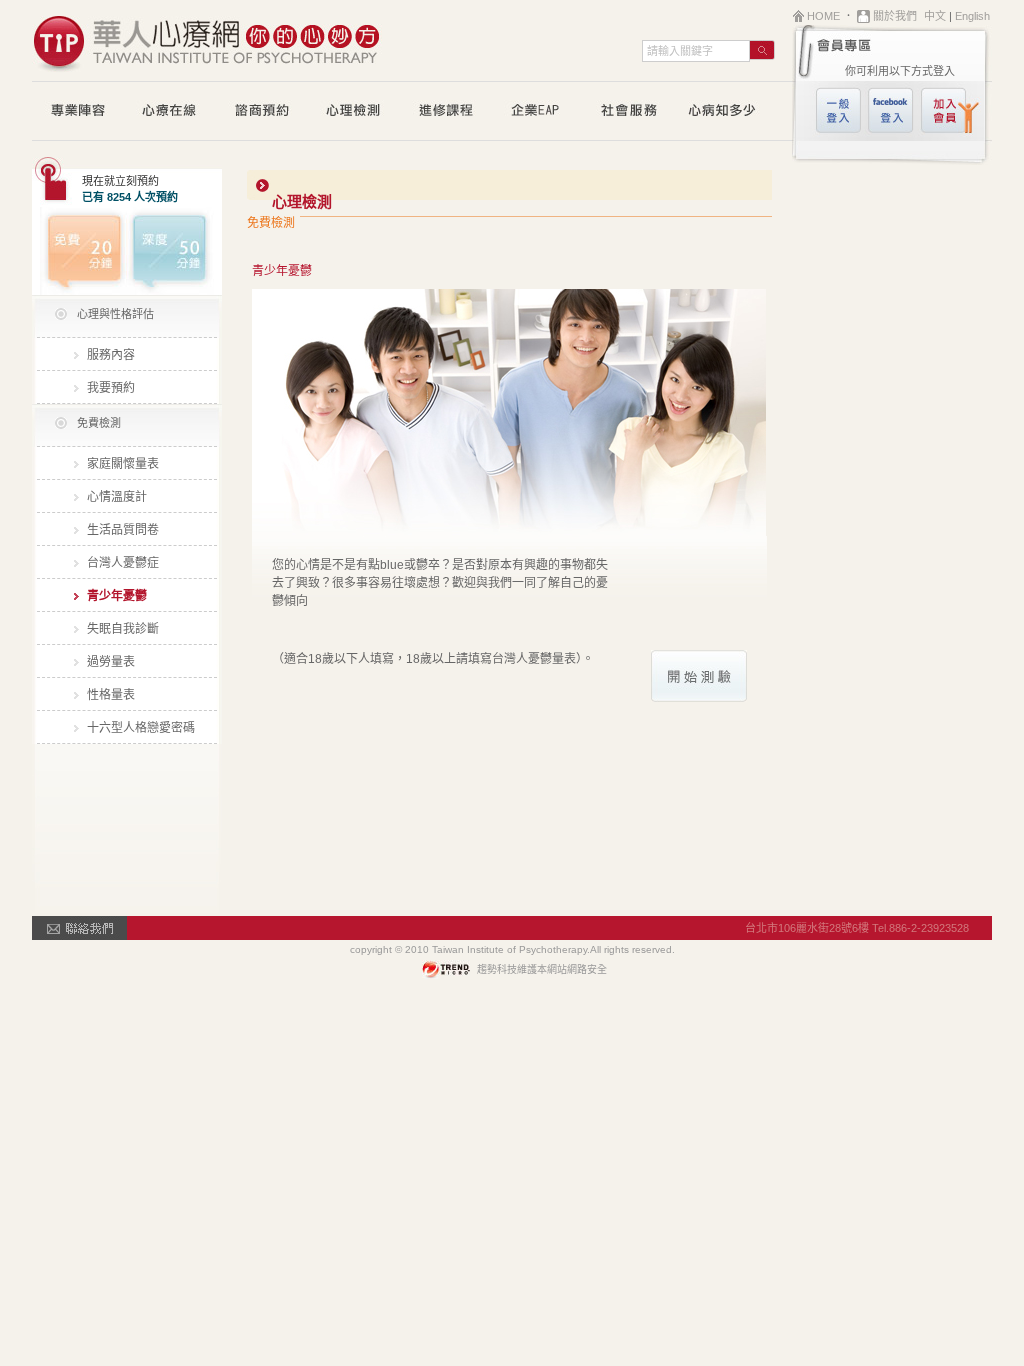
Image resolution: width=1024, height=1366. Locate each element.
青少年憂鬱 (117, 596)
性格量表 (111, 695)
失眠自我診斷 (123, 629)
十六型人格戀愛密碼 (141, 728)
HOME (823, 16)
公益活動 (630, 112)
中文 (935, 16)
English (972, 16)
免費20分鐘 (79, 251)
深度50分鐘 (174, 251)
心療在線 (170, 112)
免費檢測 (99, 423)
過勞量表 (111, 662)
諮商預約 (262, 112)
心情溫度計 (117, 497)
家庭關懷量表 (123, 464)
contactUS (79, 928)
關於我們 (895, 16)
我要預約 (111, 388)
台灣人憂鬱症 (123, 563)
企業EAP (538, 112)
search (762, 50)
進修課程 (446, 112)
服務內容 (111, 355)
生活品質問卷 (123, 530)
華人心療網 (207, 40)
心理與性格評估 (115, 314)
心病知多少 (722, 112)
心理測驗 (354, 112)
